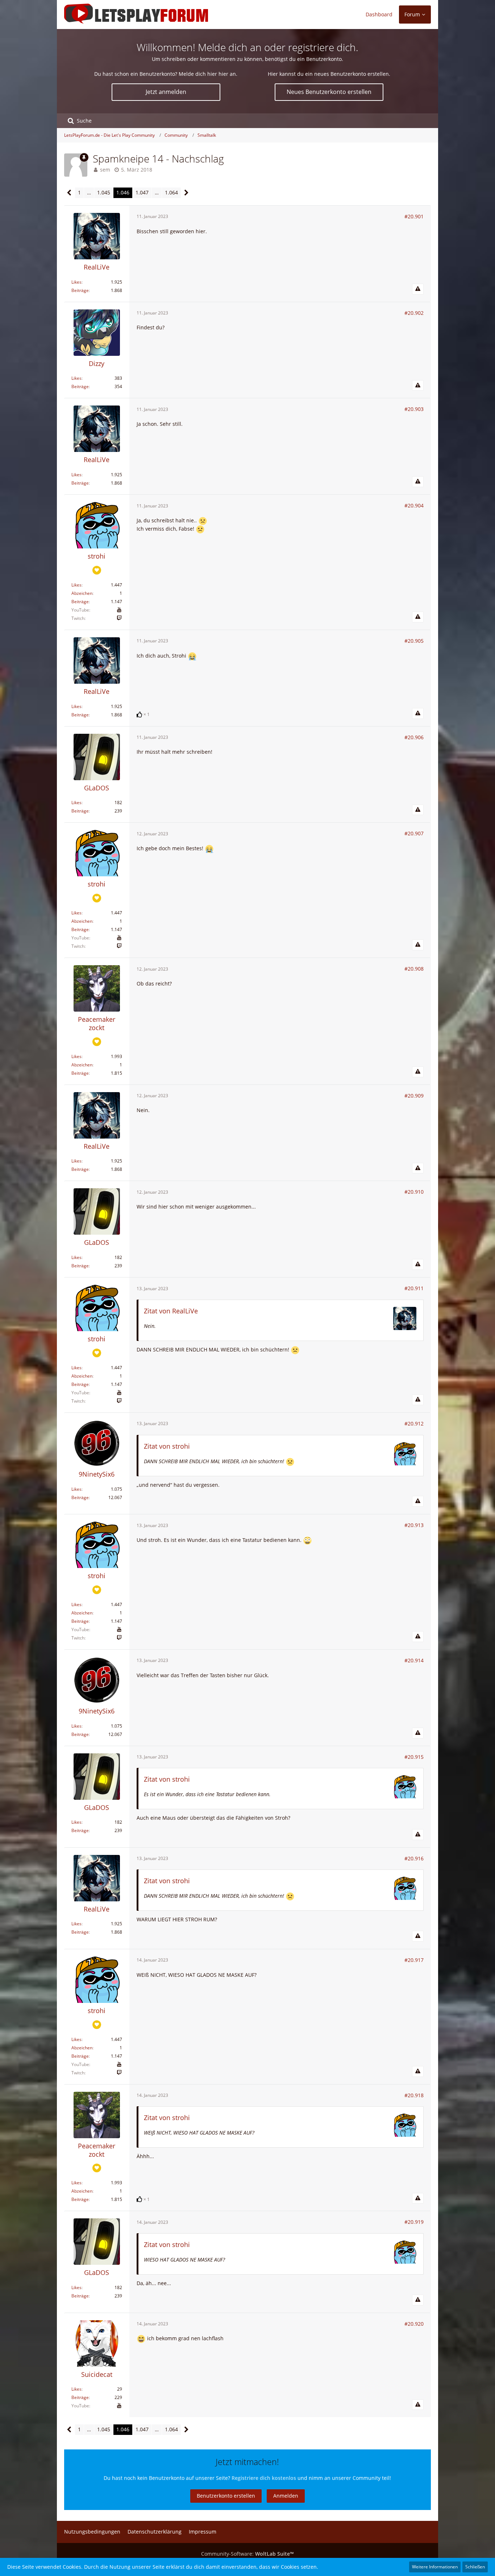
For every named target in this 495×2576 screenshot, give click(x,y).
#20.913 (414, 1525)
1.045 (104, 192)
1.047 (142, 192)
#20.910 (414, 1192)
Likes (76, 282)
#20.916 (414, 1858)
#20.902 (414, 313)
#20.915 (414, 1757)
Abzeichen (82, 593)
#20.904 (414, 505)
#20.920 (414, 2324)
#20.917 (414, 1960)
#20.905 (414, 641)
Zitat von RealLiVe (171, 1311)
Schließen (475, 2567)
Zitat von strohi (167, 1446)
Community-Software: (247, 2554)
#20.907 (414, 833)
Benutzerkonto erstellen (226, 2496)
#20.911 (414, 1288)
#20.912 (414, 1423)
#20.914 (414, 1660)
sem (105, 170)
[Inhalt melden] (418, 289)
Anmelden (286, 2496)
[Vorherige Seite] (69, 193)
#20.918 (414, 2095)
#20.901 (414, 216)
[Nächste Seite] (186, 193)
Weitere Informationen (435, 2567)
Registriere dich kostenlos (264, 2478)
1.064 (171, 192)
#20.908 (414, 969)
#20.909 (414, 1096)
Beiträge (80, 290)
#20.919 (414, 2222)
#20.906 (414, 737)
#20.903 (414, 409)
